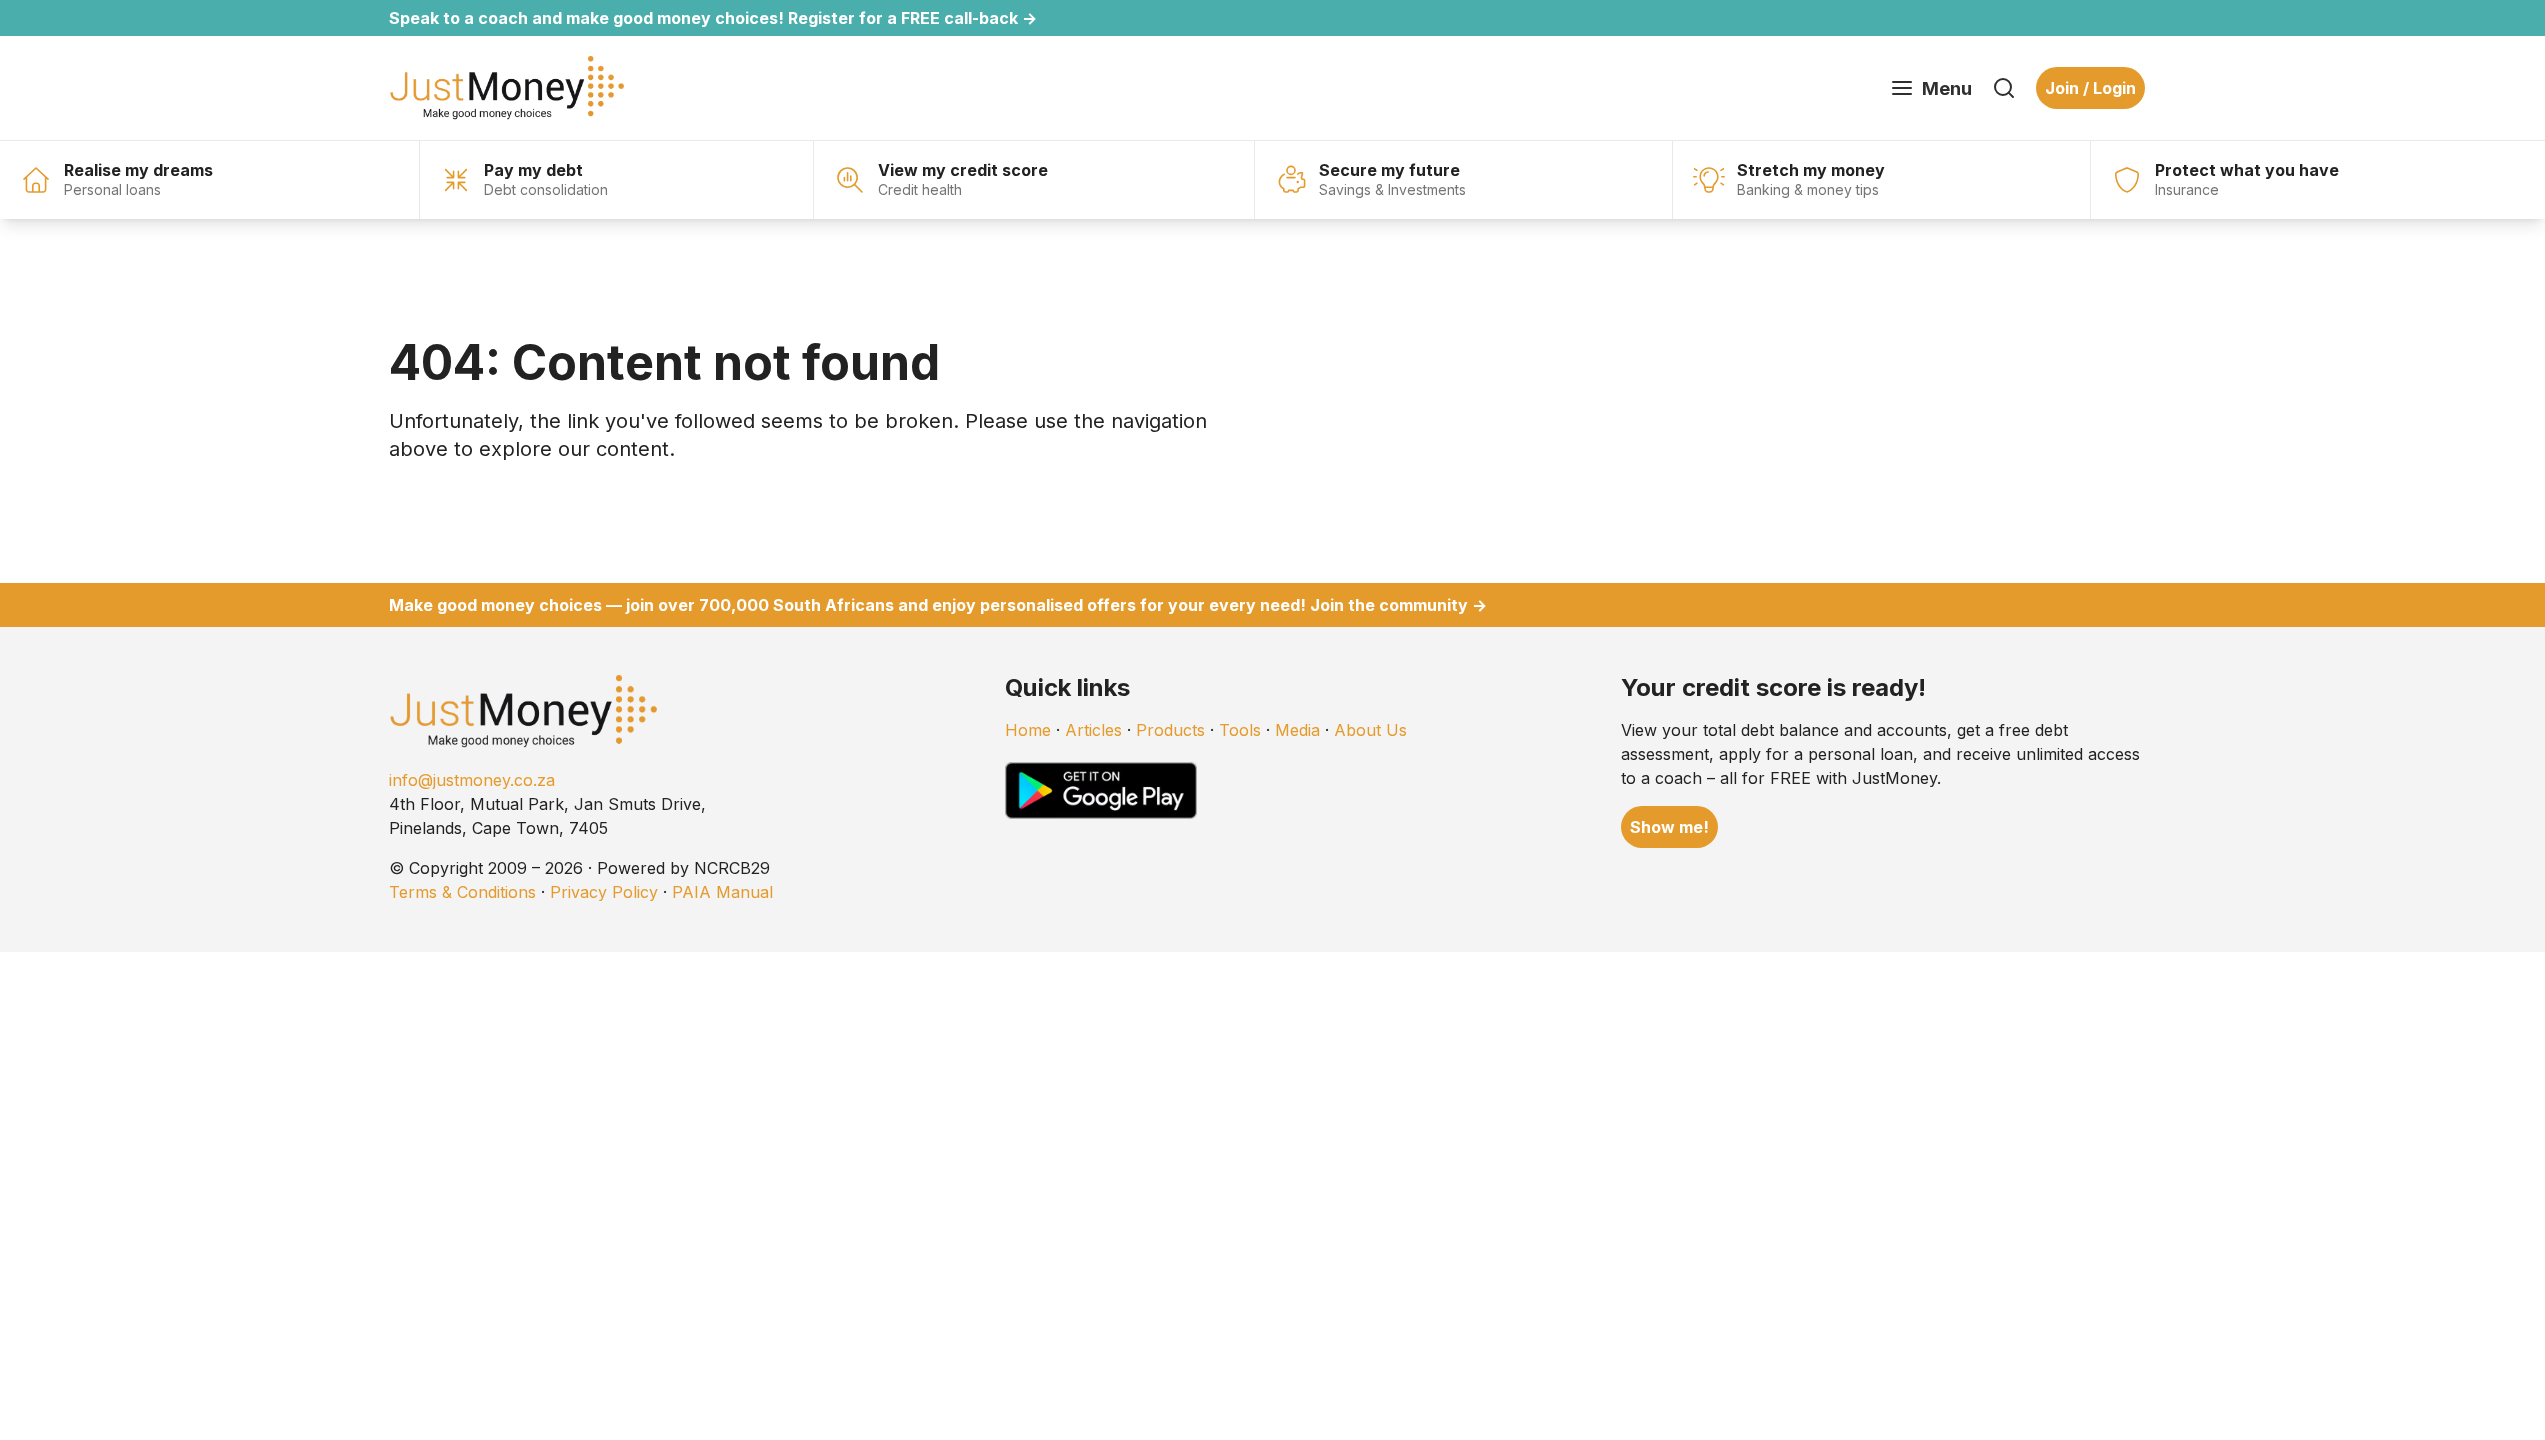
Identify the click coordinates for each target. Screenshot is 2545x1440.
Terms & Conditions (462, 892)
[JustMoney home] (506, 88)
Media (1297, 730)
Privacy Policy (604, 892)
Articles (1093, 730)
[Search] (2004, 88)
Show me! (1669, 827)
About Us (1370, 730)
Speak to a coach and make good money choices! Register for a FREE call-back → (713, 18)
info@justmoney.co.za (472, 780)
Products (1170, 730)
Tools (1240, 730)
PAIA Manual (722, 892)
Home (1028, 730)
